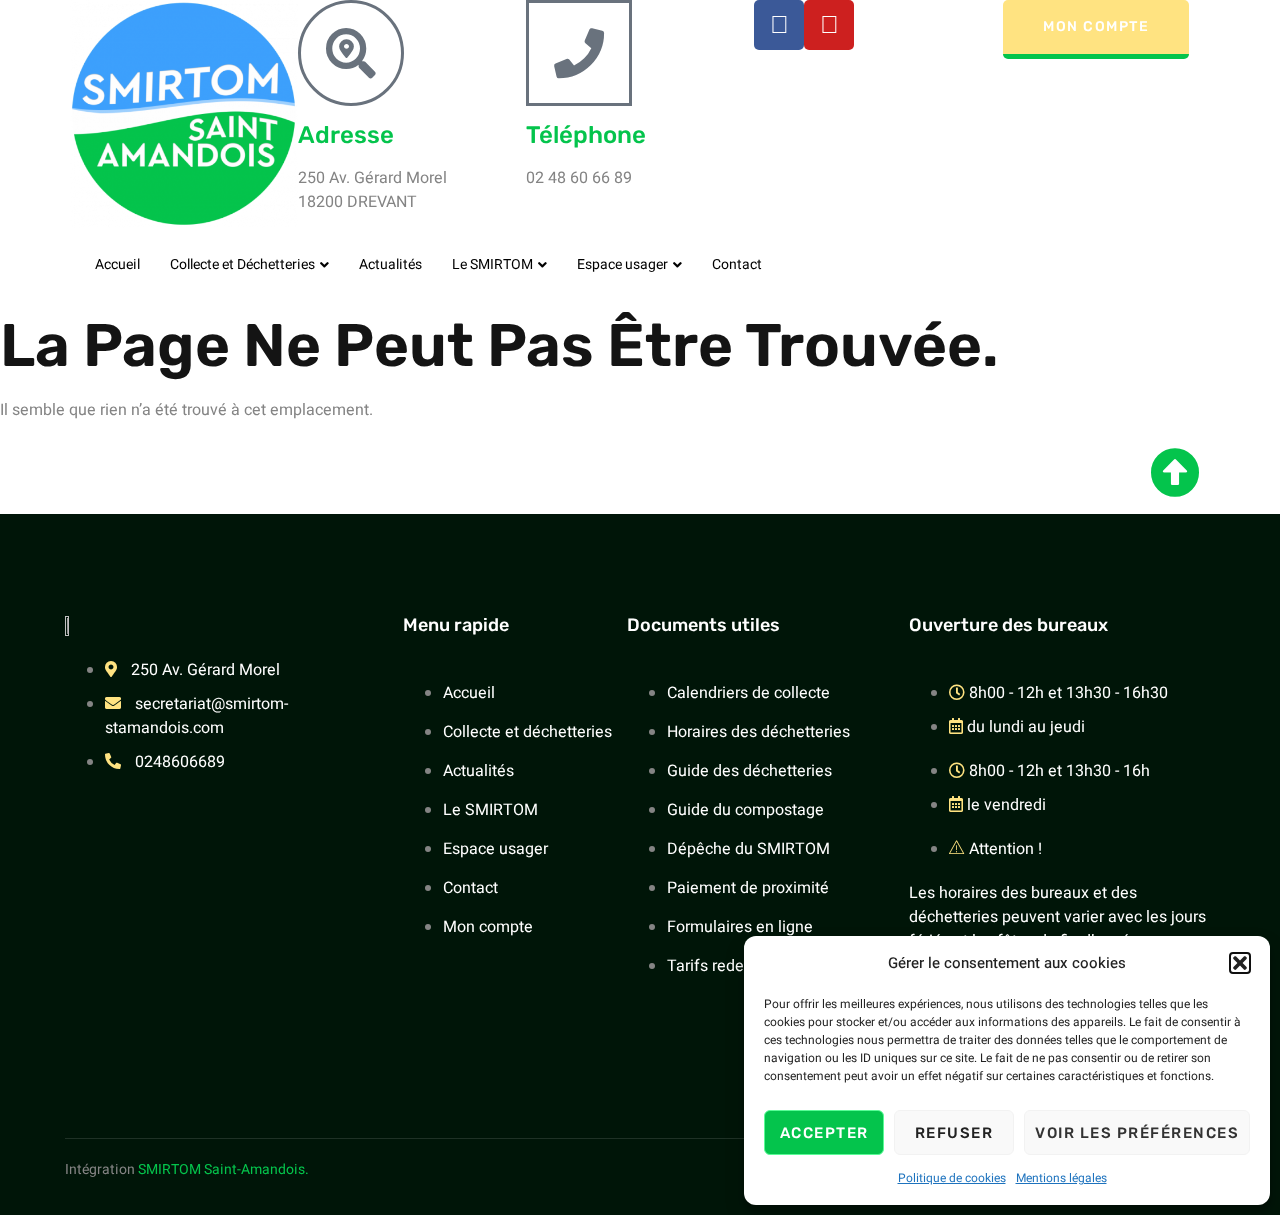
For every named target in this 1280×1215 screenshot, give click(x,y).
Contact (737, 264)
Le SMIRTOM (492, 264)
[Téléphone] (579, 53)
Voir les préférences (1137, 1133)
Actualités (390, 264)
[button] (1240, 963)
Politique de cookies (952, 1178)
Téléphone (586, 135)
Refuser (954, 1133)
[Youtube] (829, 25)
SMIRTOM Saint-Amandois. (223, 1169)
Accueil (117, 264)
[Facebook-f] (779, 25)
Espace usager (622, 264)
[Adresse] (351, 53)
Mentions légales (1061, 1178)
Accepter (824, 1133)
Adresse (346, 135)
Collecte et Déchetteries (242, 264)
